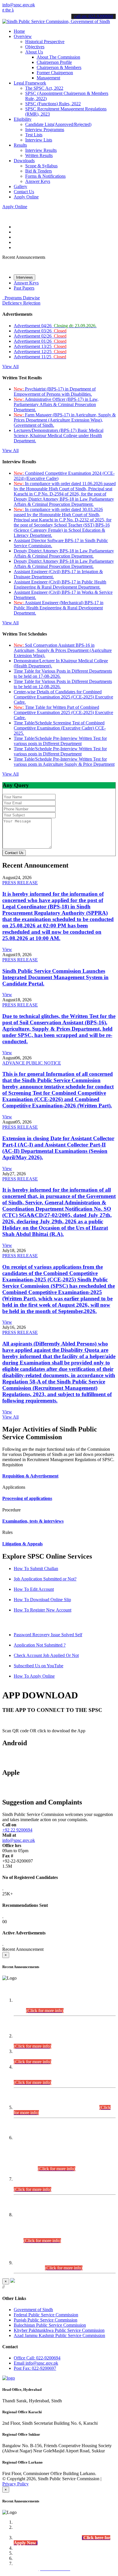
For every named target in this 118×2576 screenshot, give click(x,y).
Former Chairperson (55, 73)
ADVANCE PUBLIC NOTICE (32, 1063)
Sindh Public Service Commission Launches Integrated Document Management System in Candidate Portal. (55, 977)
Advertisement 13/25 (40, 346)
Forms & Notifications (45, 176)
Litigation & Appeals (22, 1544)
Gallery (20, 186)
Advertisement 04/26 (55, 326)
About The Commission (58, 57)
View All (10, 367)
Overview (23, 36)
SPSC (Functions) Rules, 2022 (53, 104)
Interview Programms (45, 130)
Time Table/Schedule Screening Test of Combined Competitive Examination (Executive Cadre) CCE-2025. (60, 728)
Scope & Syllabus (41, 166)
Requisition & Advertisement (30, 1476)
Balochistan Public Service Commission (50, 2325)
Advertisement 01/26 (40, 341)
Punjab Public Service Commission (46, 2320)
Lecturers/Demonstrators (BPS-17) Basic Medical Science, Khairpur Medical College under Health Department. (59, 436)
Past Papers (24, 288)
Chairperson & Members (59, 67)
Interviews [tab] (24, 277)
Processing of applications (27, 1498)
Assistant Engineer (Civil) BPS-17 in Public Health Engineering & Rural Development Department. (60, 584)
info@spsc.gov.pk (19, 5)
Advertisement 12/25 (40, 352)
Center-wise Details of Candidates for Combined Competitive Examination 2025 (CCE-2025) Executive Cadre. (63, 697)
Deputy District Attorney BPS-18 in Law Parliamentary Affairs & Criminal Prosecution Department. (64, 553)
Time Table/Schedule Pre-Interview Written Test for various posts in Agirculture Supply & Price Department (64, 762)
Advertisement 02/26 (40, 336)
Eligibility (23, 119)
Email (36, 2363)
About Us (34, 52)
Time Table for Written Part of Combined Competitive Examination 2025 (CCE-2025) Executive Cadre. (63, 712)
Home (19, 31)
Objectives (35, 47)
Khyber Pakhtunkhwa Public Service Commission (59, 2330)
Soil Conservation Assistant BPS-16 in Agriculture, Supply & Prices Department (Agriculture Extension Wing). (63, 650)
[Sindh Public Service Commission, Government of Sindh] (56, 21)
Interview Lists (39, 140)
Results (20, 145)
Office (37, 2358)
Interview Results (41, 150)
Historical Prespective (45, 42)
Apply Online (26, 197)
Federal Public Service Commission (46, 2315)
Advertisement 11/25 (40, 357)
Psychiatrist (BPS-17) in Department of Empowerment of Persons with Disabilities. (55, 392)
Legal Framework (30, 83)
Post (35, 2368)
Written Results (39, 155)
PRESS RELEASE (20, 883)
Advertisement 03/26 (40, 331)
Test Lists (34, 135)
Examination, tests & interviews (33, 1521)
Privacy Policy (15, 2484)
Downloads (24, 161)
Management (48, 78)
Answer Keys (38, 181)
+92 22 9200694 (17, 1830)
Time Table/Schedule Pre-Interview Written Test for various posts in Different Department (60, 741)
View (7, 949)
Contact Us (24, 192)
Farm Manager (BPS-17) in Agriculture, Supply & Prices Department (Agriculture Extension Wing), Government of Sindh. (65, 420)
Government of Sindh (33, 2310)
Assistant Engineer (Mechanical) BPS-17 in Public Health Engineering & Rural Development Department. (59, 608)
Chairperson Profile (54, 62)
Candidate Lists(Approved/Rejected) (58, 124)
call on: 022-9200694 (94, 16)
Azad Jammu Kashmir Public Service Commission (59, 2335)
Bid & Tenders (39, 171)
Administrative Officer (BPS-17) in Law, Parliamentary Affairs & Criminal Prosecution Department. (56, 404)
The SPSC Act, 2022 (44, 88)
